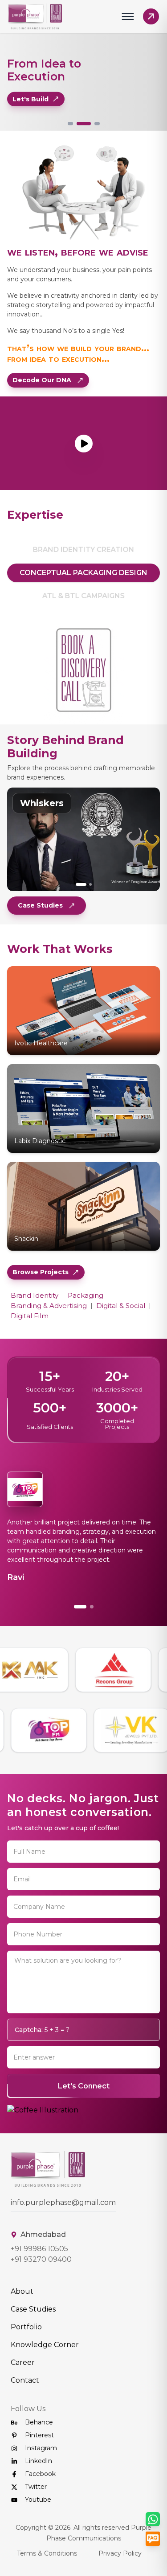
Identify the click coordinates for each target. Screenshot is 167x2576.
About (22, 2319)
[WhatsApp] (153, 2519)
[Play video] (84, 444)
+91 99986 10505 (39, 2277)
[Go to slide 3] (97, 124)
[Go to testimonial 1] (76, 1635)
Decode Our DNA (42, 380)
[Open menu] (128, 16)
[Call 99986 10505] (84, 671)
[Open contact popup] (151, 16)
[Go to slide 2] (84, 124)
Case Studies (40, 905)
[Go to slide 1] (70, 124)
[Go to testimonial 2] (87, 1635)
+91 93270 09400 (41, 2287)
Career (23, 2390)
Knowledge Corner (45, 2373)
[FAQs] (153, 2539)
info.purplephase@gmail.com (63, 2230)
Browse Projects (41, 1272)
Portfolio (26, 2355)
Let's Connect (84, 2114)
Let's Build (31, 99)
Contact (25, 2408)
